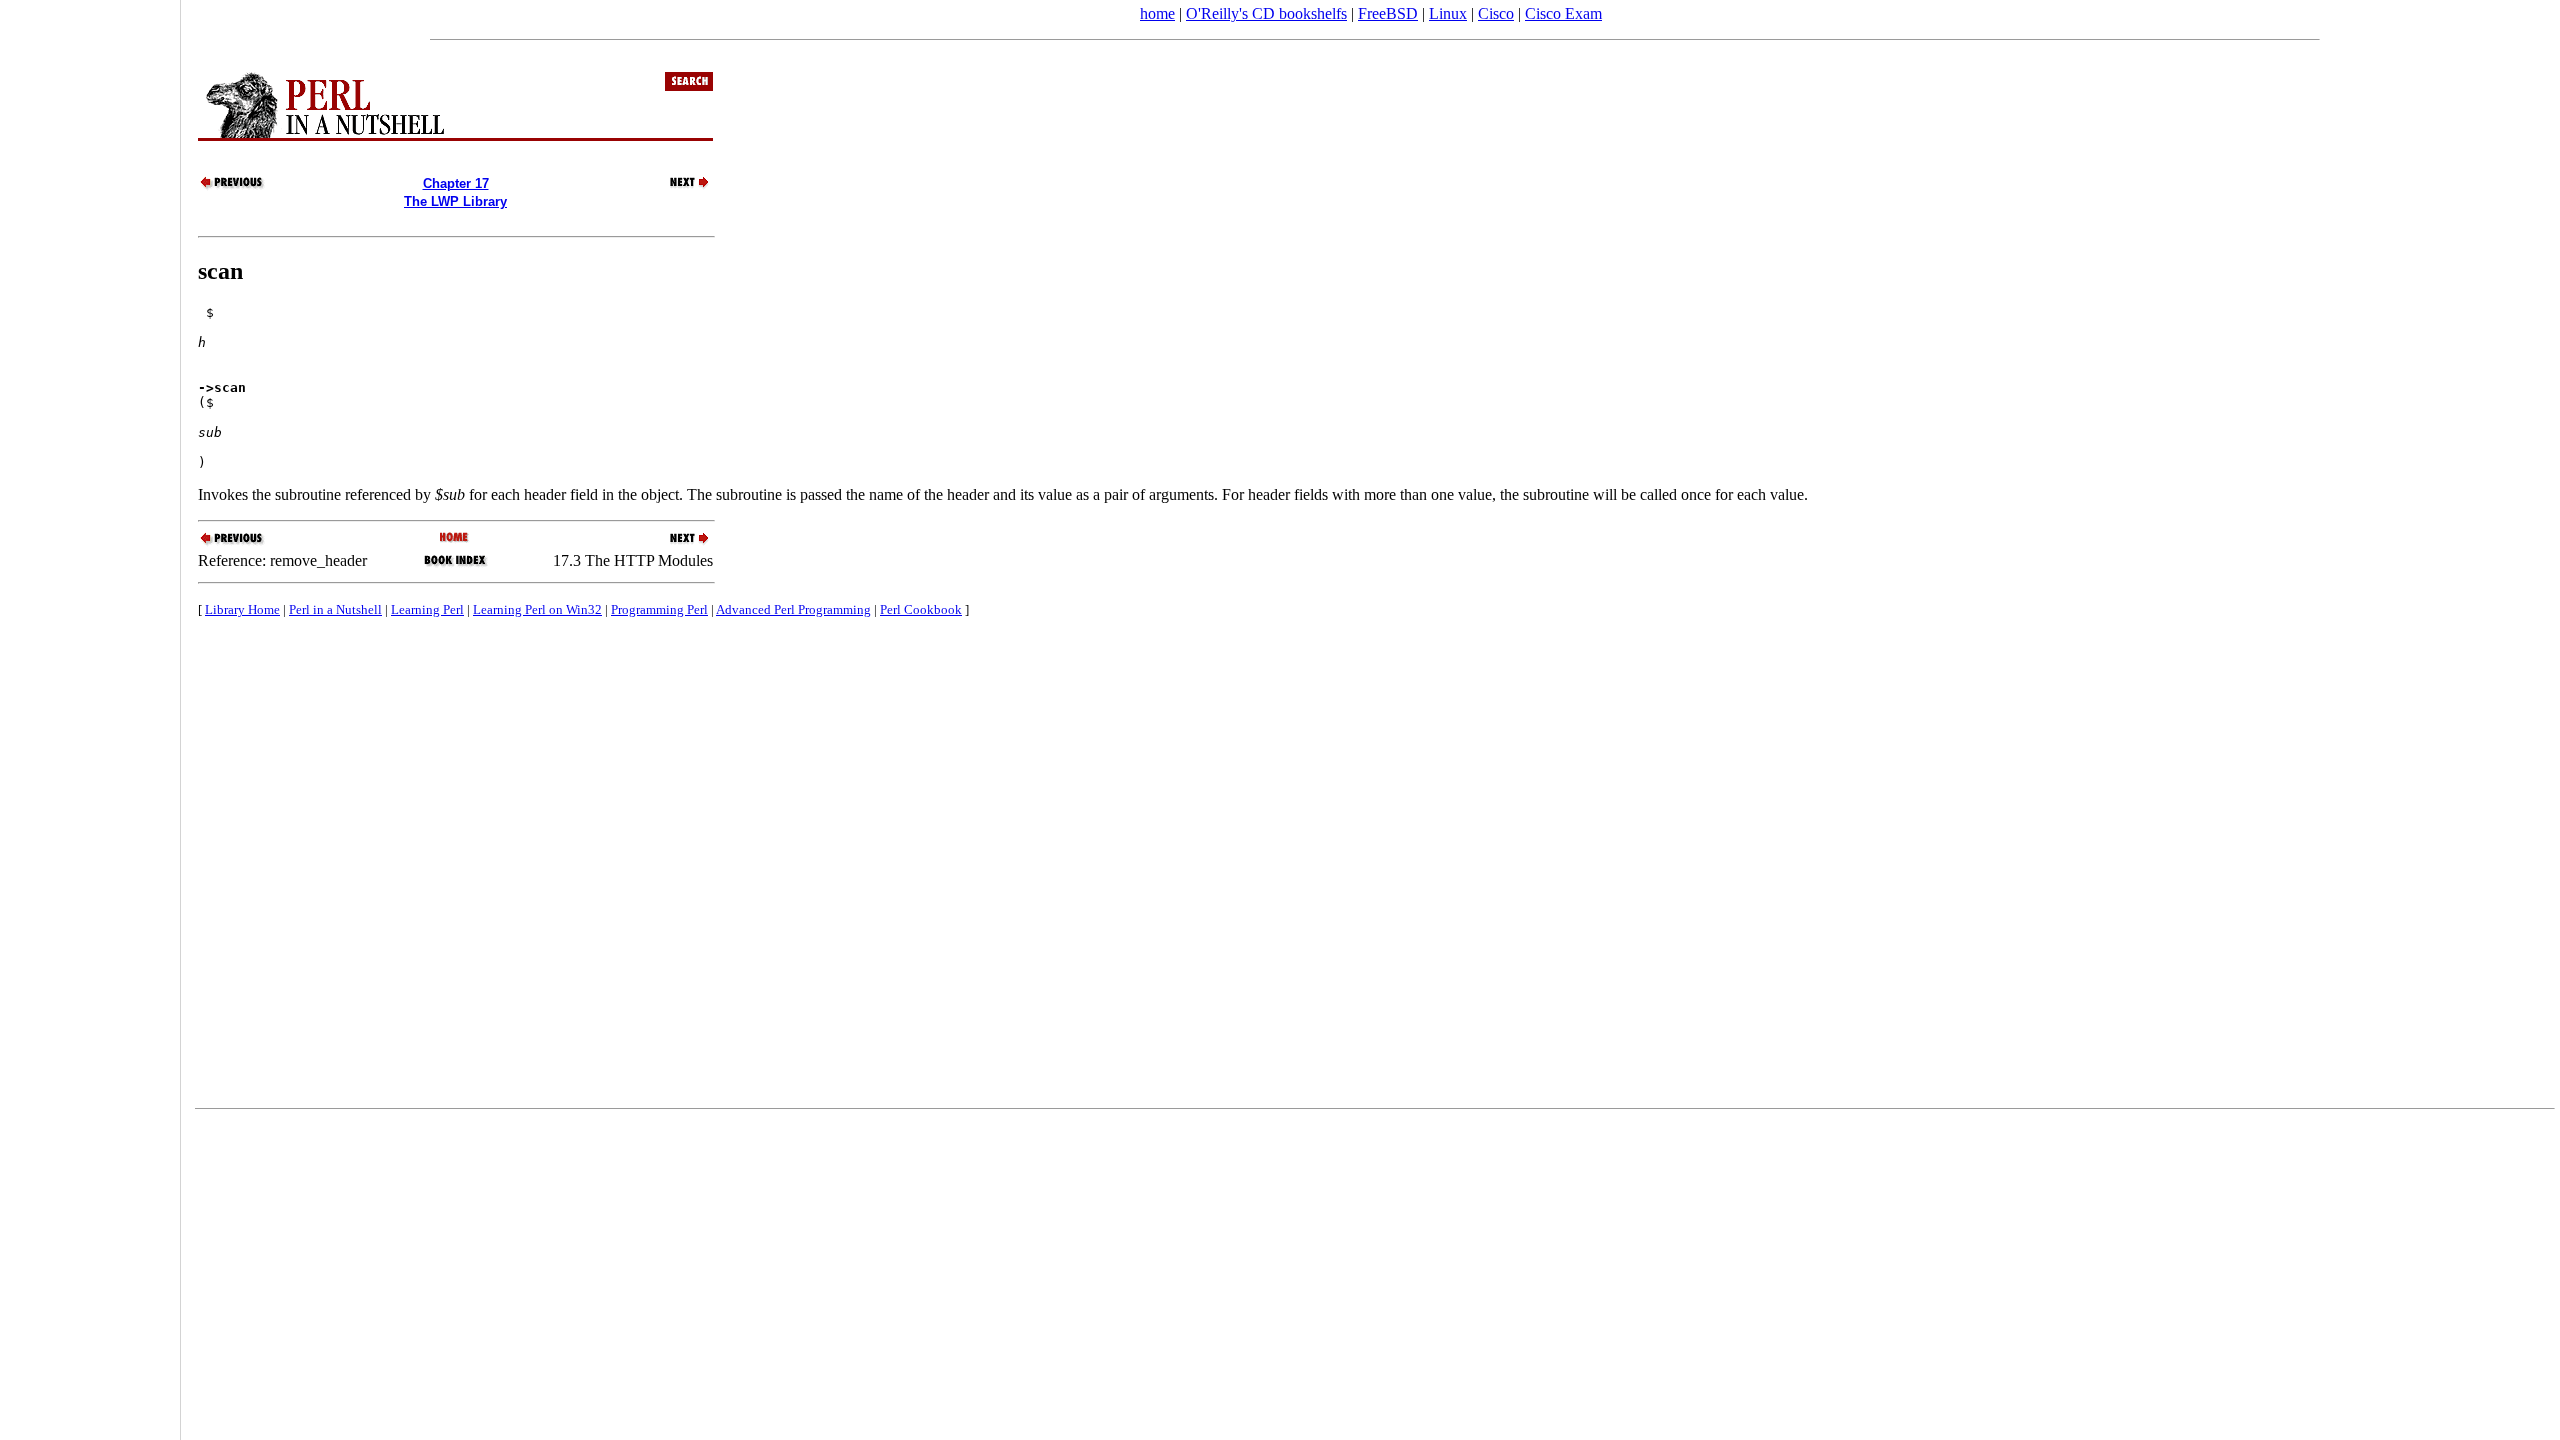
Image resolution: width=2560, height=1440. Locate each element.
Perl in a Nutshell (335, 609)
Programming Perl (659, 609)
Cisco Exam (1563, 13)
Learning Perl (427, 609)
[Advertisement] (90, 713)
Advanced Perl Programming (793, 609)
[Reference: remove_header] (233, 186)
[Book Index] (455, 564)
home (1157, 13)
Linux (1448, 13)
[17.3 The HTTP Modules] (678, 186)
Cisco (1496, 13)
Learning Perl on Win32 (537, 609)
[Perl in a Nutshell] (455, 538)
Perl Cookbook (921, 609)
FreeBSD (1388, 13)
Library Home (242, 609)
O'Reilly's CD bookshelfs (1266, 13)
